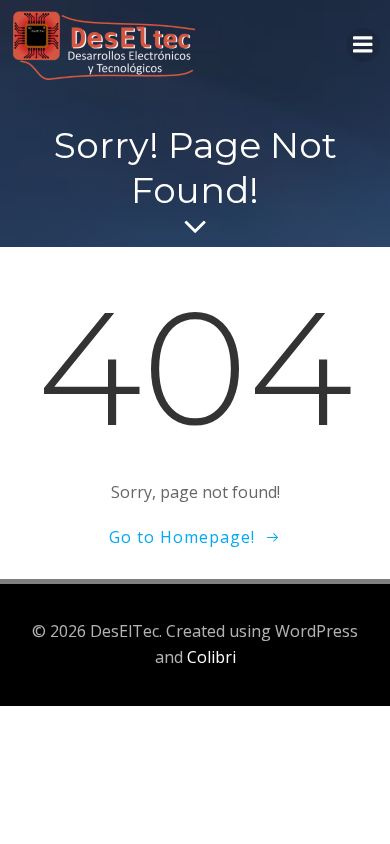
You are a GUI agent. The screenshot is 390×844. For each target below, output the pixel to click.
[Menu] (363, 45)
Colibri (211, 657)
